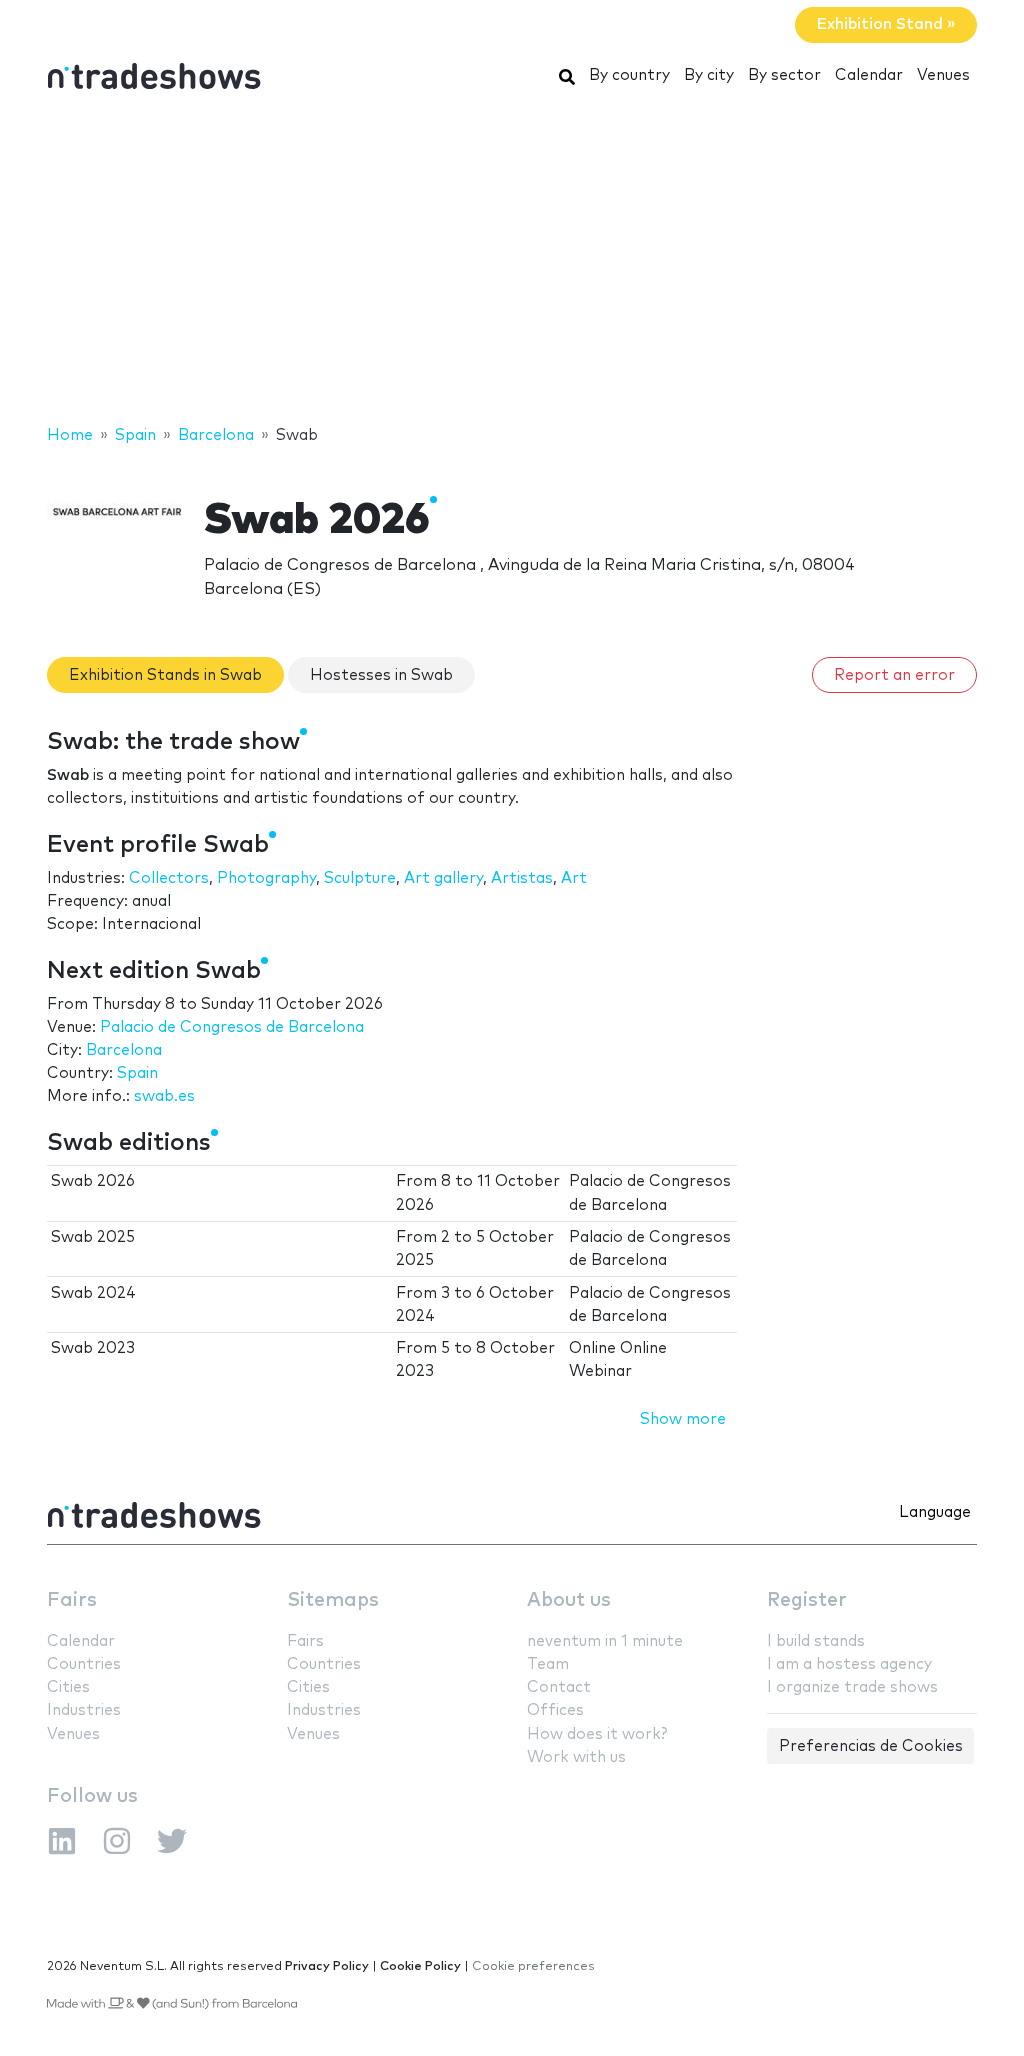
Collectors (169, 878)
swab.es (164, 1096)
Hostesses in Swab (381, 675)
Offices (555, 1710)
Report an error (894, 675)
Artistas (522, 878)
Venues (943, 75)
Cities (68, 1687)
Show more (683, 1419)
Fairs (72, 1600)
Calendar (869, 75)
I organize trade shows (852, 1687)
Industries (84, 1710)
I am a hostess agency (849, 1664)
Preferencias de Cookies (871, 1746)
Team (548, 1664)
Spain (137, 1073)
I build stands (816, 1641)
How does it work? (597, 1734)
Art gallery (443, 878)
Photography (266, 878)
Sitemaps (333, 1600)
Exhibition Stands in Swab (165, 675)
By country (629, 75)
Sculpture (360, 878)
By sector (784, 75)
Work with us (576, 1757)
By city (709, 75)
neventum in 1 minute (605, 1641)
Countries (84, 1664)
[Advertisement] (512, 263)
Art (574, 878)
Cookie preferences (533, 1966)
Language (935, 1512)
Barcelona (124, 1050)
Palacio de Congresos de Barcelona (232, 1027)
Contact (559, 1687)
